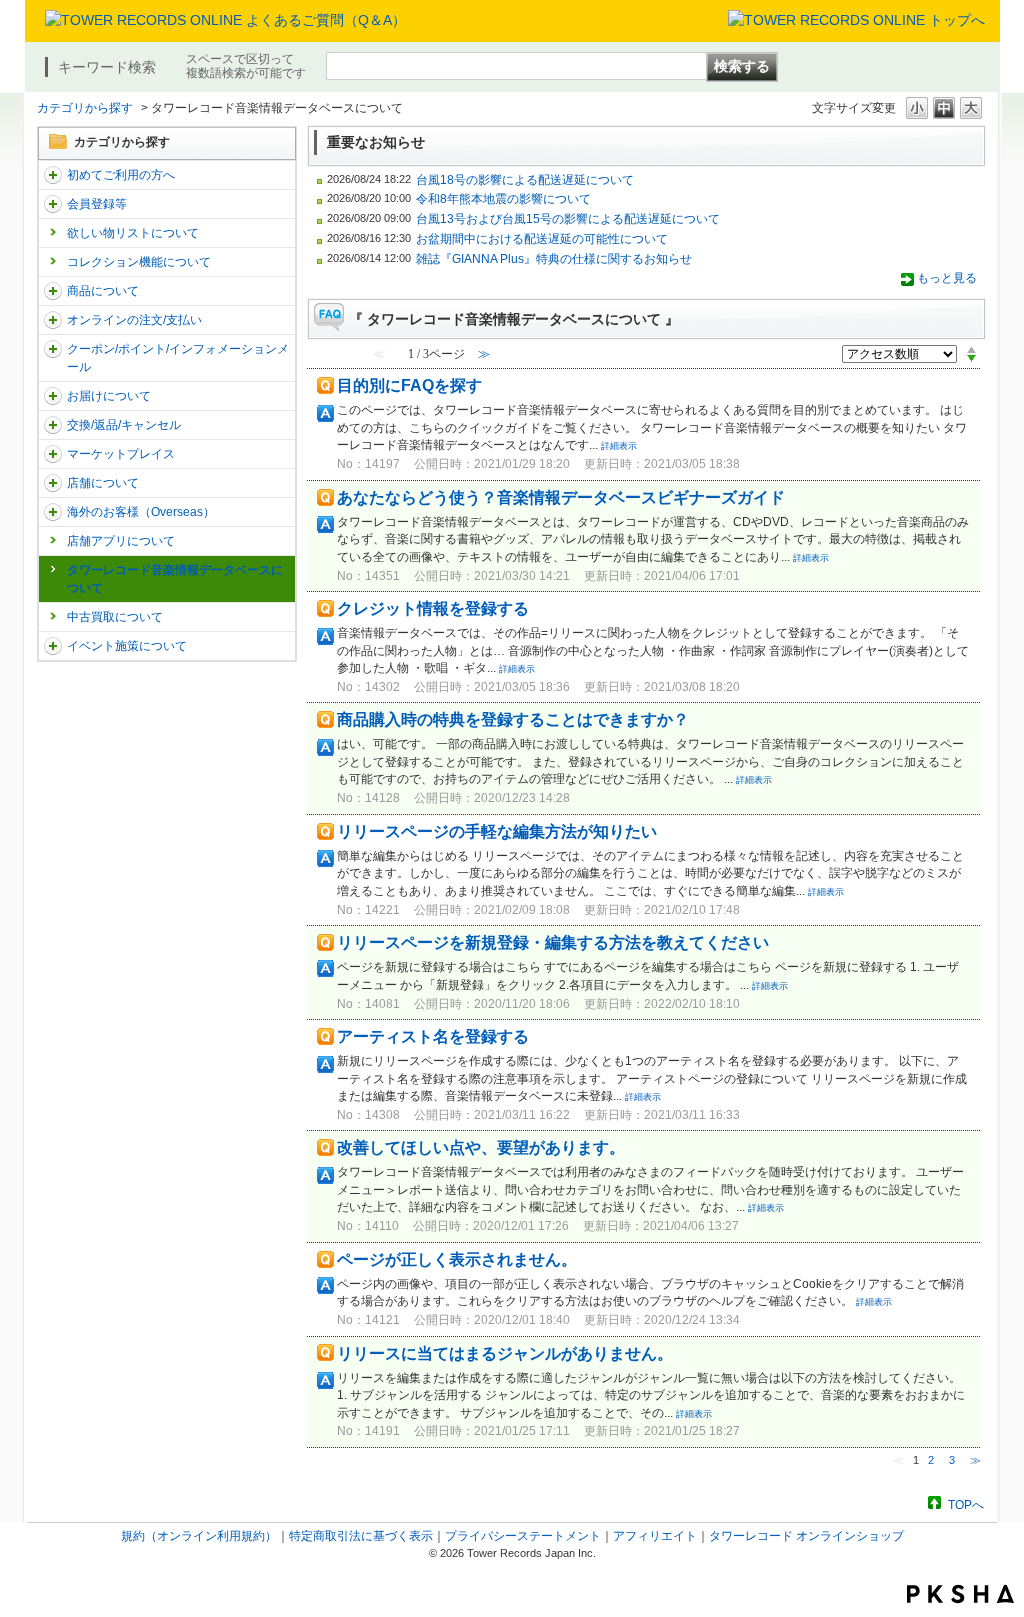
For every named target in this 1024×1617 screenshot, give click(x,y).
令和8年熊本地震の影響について (503, 199)
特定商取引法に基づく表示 (361, 1536)
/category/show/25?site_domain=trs (53, 512)
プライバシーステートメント (523, 1536)
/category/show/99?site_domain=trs (53, 483)
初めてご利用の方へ (121, 175)
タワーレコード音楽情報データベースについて (175, 579)
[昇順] (971, 349)
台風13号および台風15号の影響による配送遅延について (568, 219)
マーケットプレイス (121, 454)
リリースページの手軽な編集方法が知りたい (497, 831)
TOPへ (966, 1504)
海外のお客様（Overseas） (141, 512)
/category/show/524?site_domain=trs (53, 646)
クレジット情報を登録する (433, 608)
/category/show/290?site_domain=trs (53, 204)
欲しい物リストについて (133, 233)
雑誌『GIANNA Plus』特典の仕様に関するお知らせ (554, 259)
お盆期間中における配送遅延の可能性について (542, 239)
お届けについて (109, 396)
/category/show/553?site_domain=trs (53, 454)
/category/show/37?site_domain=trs (53, 320)
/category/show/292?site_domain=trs (53, 349)
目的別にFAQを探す (409, 385)
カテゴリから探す (85, 108)
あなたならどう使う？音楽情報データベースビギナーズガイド (561, 497)
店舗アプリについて (121, 541)
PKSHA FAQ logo (960, 1594)
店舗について (103, 483)
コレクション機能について (139, 262)
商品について (103, 291)
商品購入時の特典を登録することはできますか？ (513, 719)
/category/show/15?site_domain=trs (53, 291)
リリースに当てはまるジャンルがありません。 (505, 1353)
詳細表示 (619, 446)
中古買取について (115, 617)
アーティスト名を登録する (433, 1036)
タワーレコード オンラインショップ (806, 1536)
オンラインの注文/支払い (134, 320)
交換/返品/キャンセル (124, 425)
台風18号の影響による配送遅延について (525, 180)
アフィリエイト (655, 1536)
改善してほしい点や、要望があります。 (481, 1147)
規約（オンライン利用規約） (199, 1536)
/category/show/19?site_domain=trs (53, 425)
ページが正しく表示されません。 (457, 1259)
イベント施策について (127, 646)
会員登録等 (97, 204)
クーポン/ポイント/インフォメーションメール (178, 358)
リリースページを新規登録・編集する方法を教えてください (553, 942)
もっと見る (947, 278)
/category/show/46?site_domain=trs (53, 396)
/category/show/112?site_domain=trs (53, 175)
